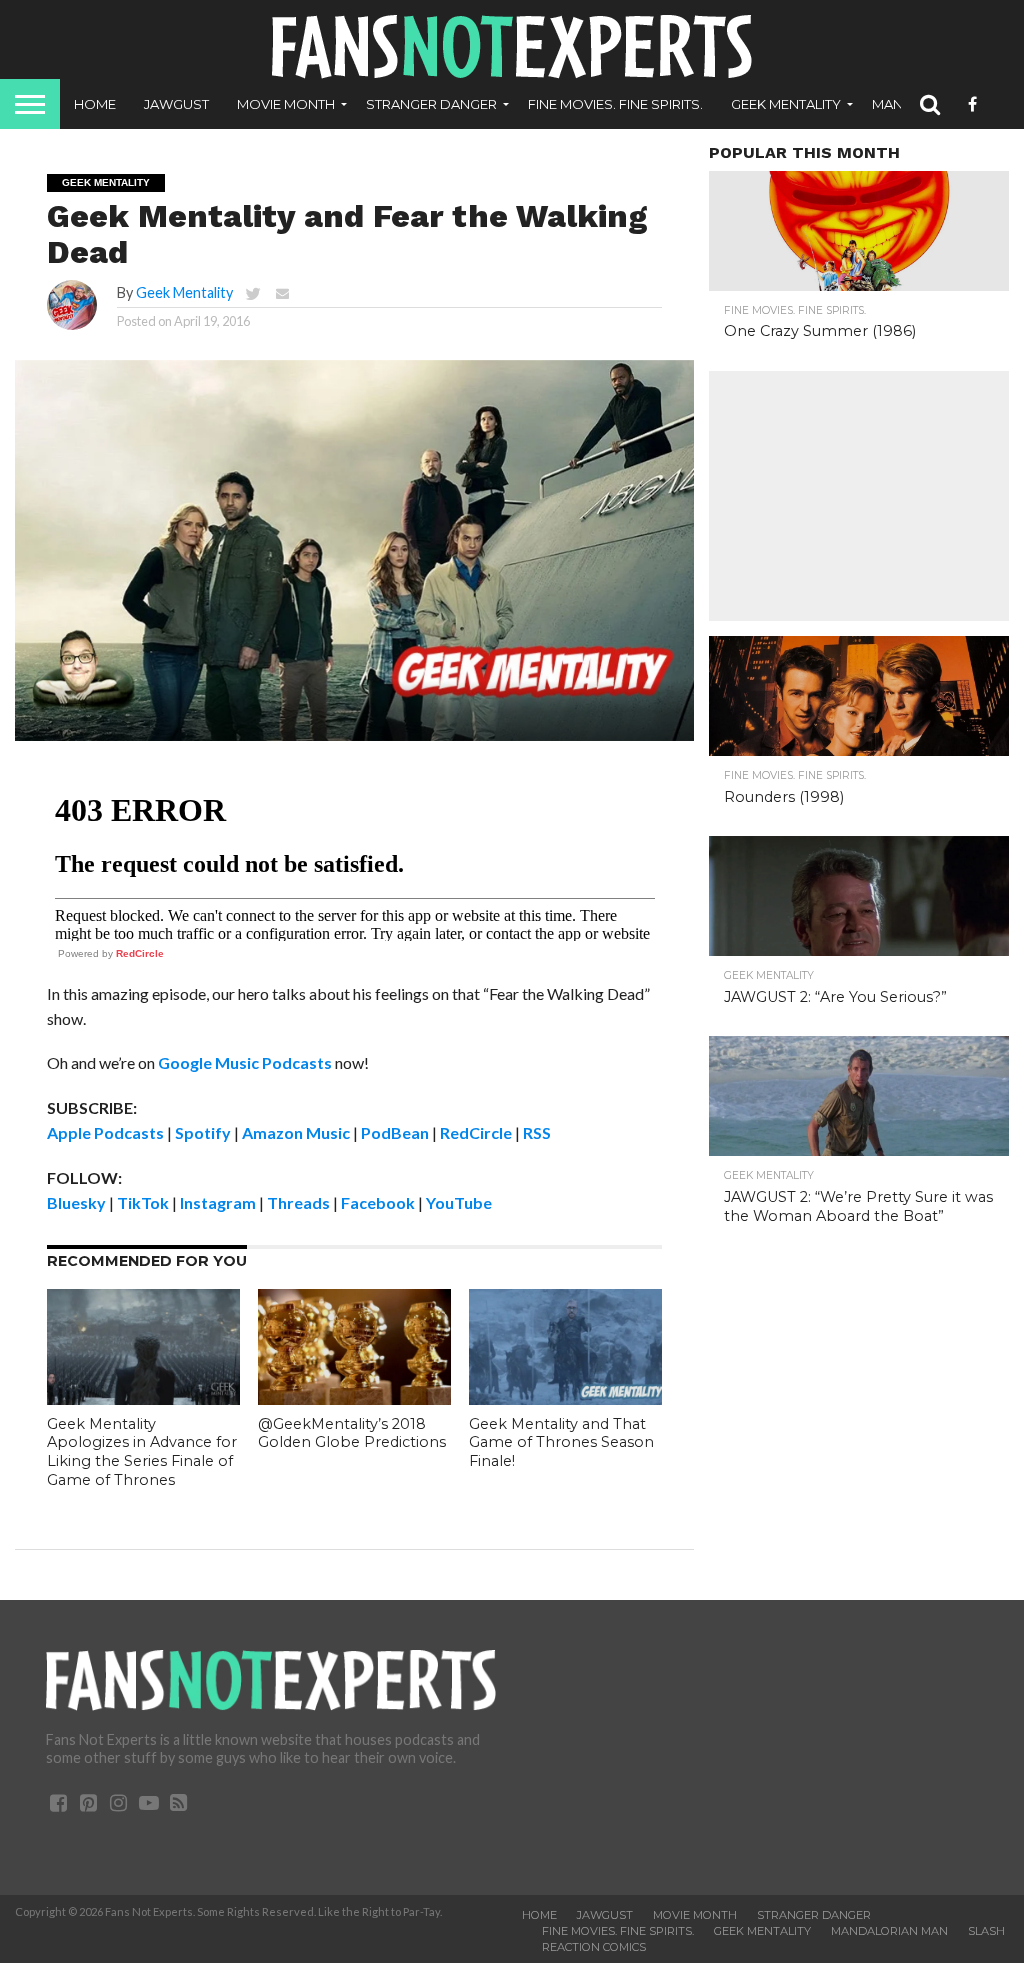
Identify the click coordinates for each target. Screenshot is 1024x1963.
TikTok (143, 1202)
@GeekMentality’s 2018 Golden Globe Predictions (352, 1433)
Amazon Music (296, 1132)
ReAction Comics (594, 1947)
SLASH (986, 1931)
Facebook (378, 1202)
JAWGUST (176, 104)
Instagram (218, 1202)
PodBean (395, 1132)
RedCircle (140, 953)
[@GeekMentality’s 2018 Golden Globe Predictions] (354, 1398)
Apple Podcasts (105, 1132)
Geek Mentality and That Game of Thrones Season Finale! (561, 1442)
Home (95, 104)
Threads (298, 1202)
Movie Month (286, 104)
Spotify (203, 1132)
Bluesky (76, 1202)
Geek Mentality (786, 104)
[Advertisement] (859, 496)
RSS (537, 1132)
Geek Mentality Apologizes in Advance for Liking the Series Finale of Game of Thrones (142, 1452)
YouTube (459, 1202)
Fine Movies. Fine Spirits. (615, 104)
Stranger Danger (431, 104)
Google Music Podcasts (245, 1062)
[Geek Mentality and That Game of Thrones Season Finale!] (565, 1398)
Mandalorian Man (889, 1931)
